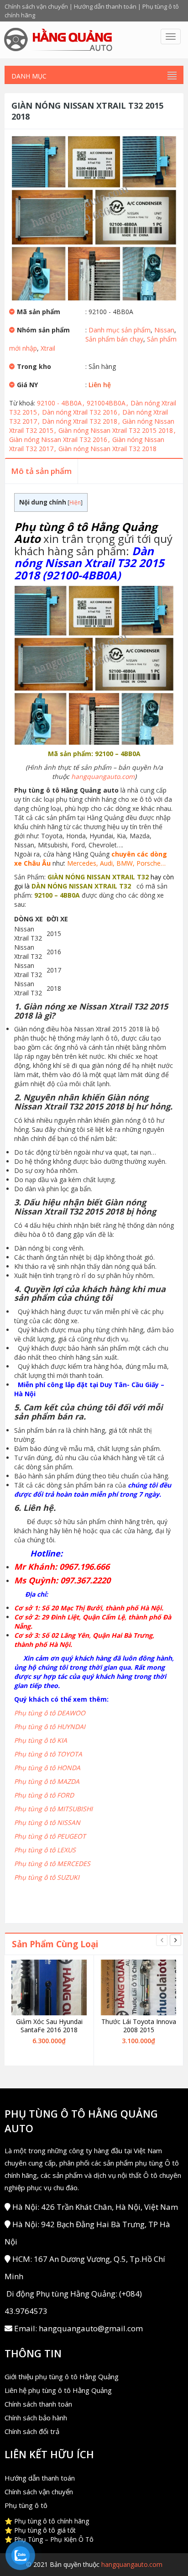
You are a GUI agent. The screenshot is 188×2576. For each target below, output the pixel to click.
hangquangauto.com (103, 776)
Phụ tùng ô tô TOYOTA (48, 1754)
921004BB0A (107, 403)
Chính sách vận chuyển (36, 6)
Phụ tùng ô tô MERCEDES (52, 1864)
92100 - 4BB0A (61, 403)
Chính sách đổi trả (32, 2431)
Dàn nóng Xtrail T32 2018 (81, 421)
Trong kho (34, 366)
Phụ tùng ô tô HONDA (47, 1768)
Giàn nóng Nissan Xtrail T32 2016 (60, 439)
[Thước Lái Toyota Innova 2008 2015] (138, 1987)
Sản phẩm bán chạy (114, 339)
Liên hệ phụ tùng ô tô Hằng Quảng (58, 2390)
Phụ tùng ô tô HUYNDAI (50, 1727)
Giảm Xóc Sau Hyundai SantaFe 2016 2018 (49, 2026)
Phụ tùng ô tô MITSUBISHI (53, 1809)
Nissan (164, 330)
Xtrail (48, 348)
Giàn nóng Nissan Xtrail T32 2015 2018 (117, 430)
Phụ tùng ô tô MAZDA (47, 1781)
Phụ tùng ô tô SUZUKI (47, 1877)
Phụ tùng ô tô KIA (41, 1740)
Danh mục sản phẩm (120, 330)
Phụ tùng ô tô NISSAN (47, 1822)
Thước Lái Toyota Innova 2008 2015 (139, 2026)
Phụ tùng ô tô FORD (44, 1795)
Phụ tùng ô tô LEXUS (45, 1850)
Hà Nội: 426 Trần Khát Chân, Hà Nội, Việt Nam (95, 2207)
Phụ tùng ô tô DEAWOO (50, 1713)
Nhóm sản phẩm (43, 330)
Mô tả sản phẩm (41, 471)
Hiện (75, 502)
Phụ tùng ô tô (26, 2505)
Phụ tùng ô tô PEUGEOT (50, 1836)
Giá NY (27, 385)
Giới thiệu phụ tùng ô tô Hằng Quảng (62, 2376)
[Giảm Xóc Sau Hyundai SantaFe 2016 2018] (49, 1987)
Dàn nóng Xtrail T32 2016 (81, 412)
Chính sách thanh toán (38, 2404)
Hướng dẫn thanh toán (105, 6)
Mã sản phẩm (39, 312)
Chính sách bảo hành (36, 2418)
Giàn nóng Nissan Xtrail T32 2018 (107, 449)
